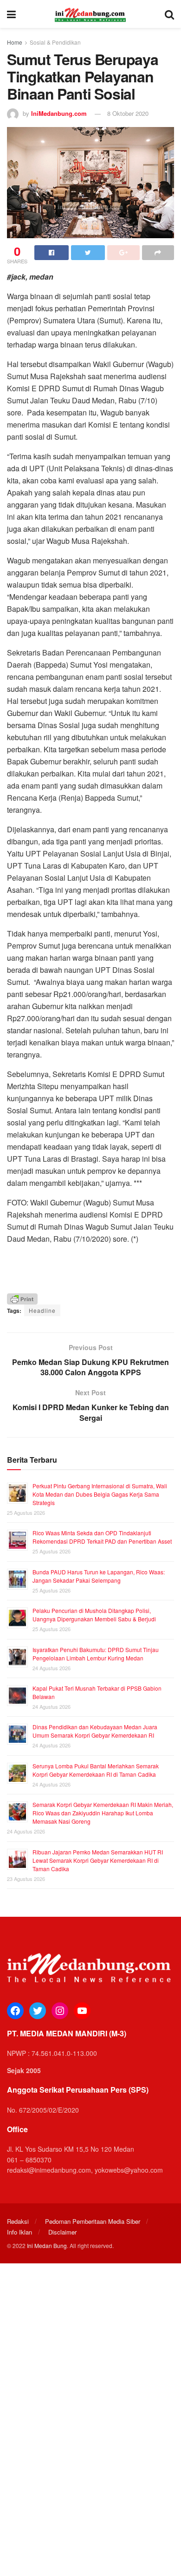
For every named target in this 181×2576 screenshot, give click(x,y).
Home (15, 42)
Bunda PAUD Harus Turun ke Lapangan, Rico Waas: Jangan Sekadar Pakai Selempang (99, 1576)
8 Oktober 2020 (128, 113)
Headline (42, 1310)
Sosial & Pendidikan (55, 42)
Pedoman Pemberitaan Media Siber (93, 2221)
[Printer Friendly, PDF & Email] (22, 1298)
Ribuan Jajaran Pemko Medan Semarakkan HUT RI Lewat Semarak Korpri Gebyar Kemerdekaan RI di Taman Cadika (98, 1860)
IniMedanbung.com (59, 113)
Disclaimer (62, 2232)
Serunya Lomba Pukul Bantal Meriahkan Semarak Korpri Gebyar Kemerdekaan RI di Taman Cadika (96, 1770)
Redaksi (18, 2221)
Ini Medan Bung (47, 2245)
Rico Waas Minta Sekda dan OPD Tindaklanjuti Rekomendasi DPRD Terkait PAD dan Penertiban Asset (102, 1537)
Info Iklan (19, 2232)
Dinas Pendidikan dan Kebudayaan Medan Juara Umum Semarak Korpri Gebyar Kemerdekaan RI (95, 1731)
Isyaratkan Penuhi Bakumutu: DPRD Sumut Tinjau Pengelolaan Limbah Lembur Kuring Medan (96, 1654)
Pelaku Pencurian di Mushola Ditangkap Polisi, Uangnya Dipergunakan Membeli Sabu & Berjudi (94, 1615)
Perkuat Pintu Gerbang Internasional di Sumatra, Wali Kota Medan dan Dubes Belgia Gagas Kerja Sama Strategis (100, 1494)
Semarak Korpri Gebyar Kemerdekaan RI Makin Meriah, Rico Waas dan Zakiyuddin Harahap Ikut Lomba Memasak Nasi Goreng (103, 1813)
